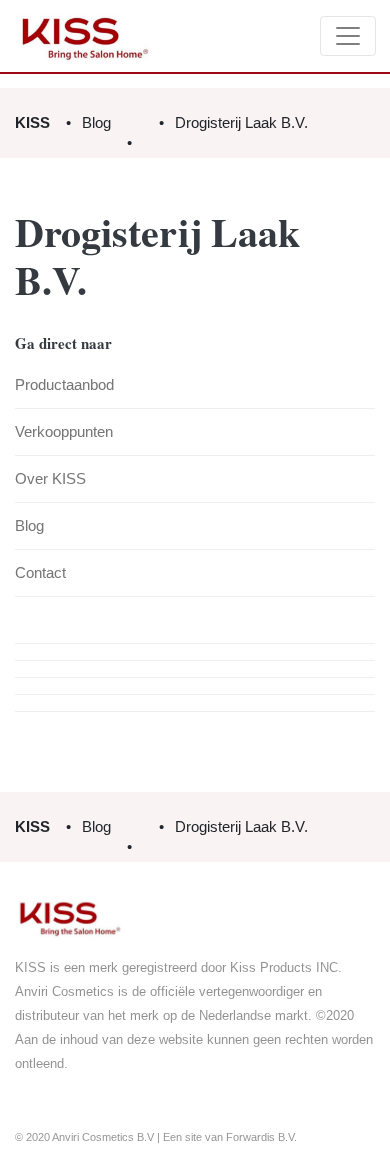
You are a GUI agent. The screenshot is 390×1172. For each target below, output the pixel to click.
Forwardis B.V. (261, 1137)
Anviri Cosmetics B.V (103, 1137)
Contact (40, 572)
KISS (32, 122)
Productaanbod (64, 384)
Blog (96, 122)
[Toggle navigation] (348, 36)
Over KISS (50, 478)
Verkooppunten (64, 431)
